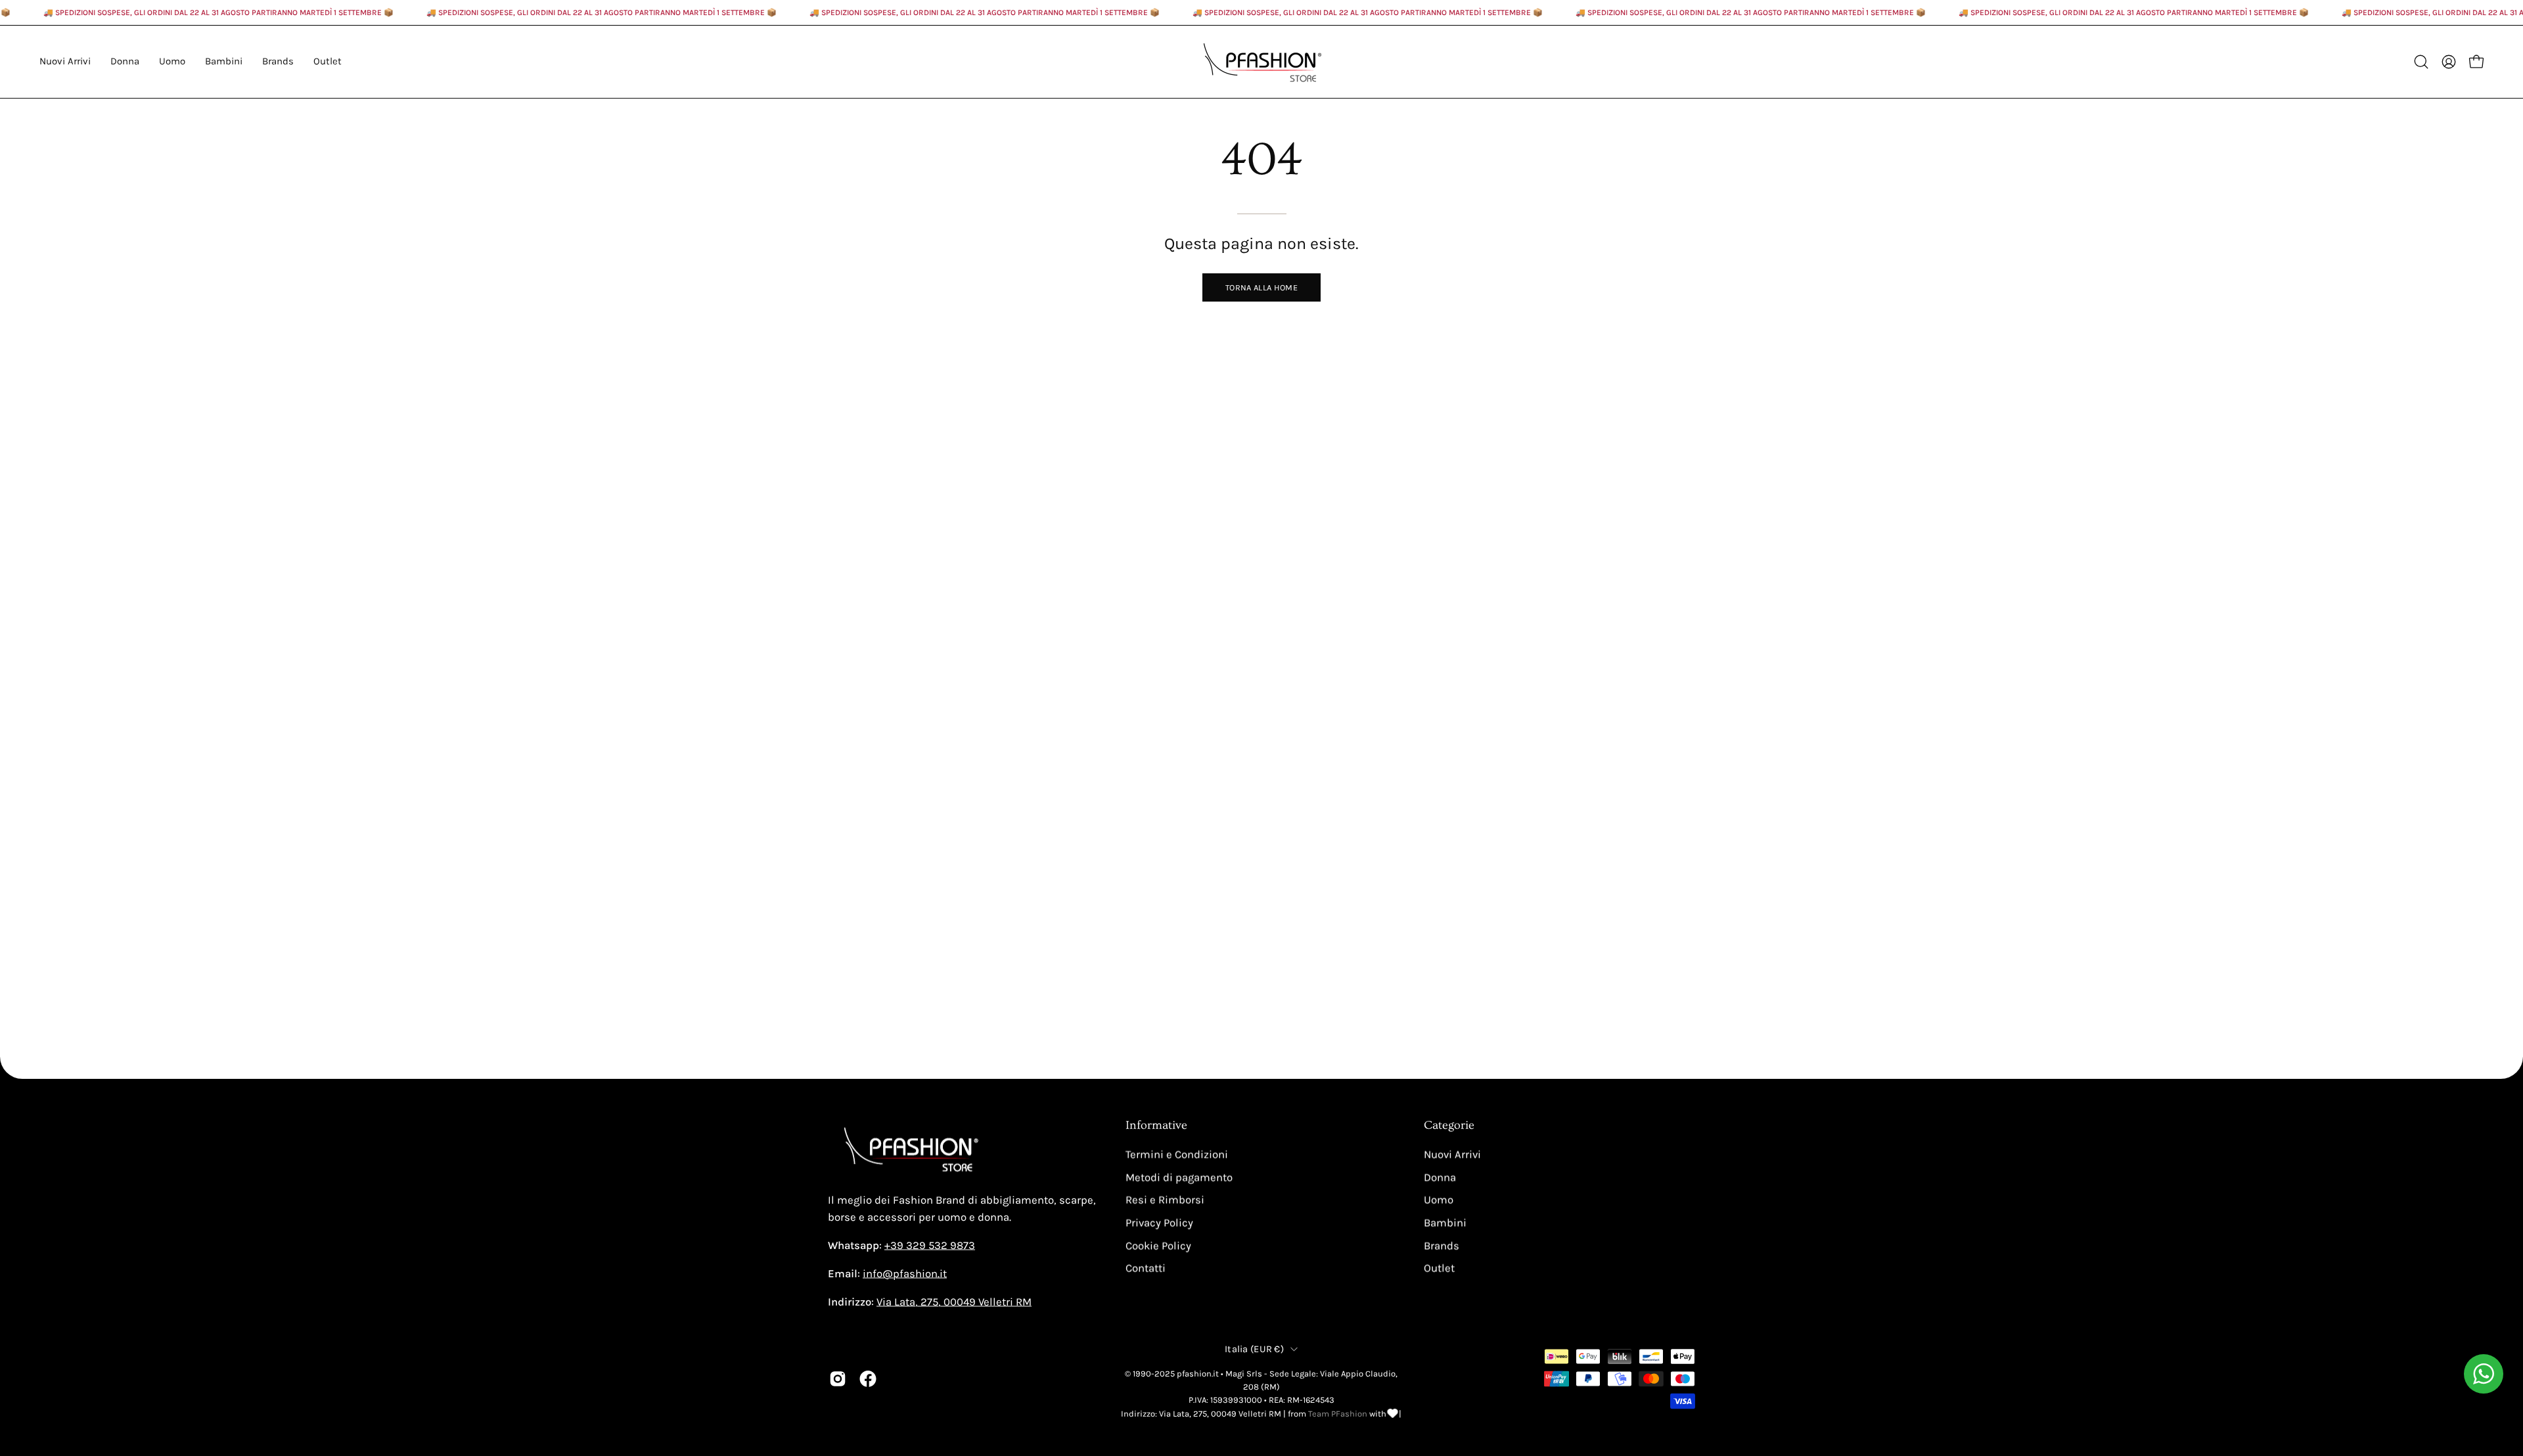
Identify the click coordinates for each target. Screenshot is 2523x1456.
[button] (278, 62)
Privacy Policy (1159, 1222)
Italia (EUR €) (1254, 1349)
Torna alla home (1261, 287)
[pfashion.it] (1261, 62)
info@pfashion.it (905, 1274)
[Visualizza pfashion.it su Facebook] (868, 1378)
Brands (1442, 1245)
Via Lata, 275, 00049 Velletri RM (954, 1302)
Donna (1440, 1177)
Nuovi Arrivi (1452, 1155)
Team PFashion (1338, 1413)
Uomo (1439, 1200)
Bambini (1445, 1222)
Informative (1156, 1126)
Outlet (1439, 1268)
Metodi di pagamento (1179, 1177)
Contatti (1146, 1268)
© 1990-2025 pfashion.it (1172, 1373)
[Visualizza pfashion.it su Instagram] (838, 1378)
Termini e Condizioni (1177, 1155)
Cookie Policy (1158, 1245)
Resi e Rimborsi (1165, 1200)
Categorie (1449, 1126)
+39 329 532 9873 (930, 1245)
